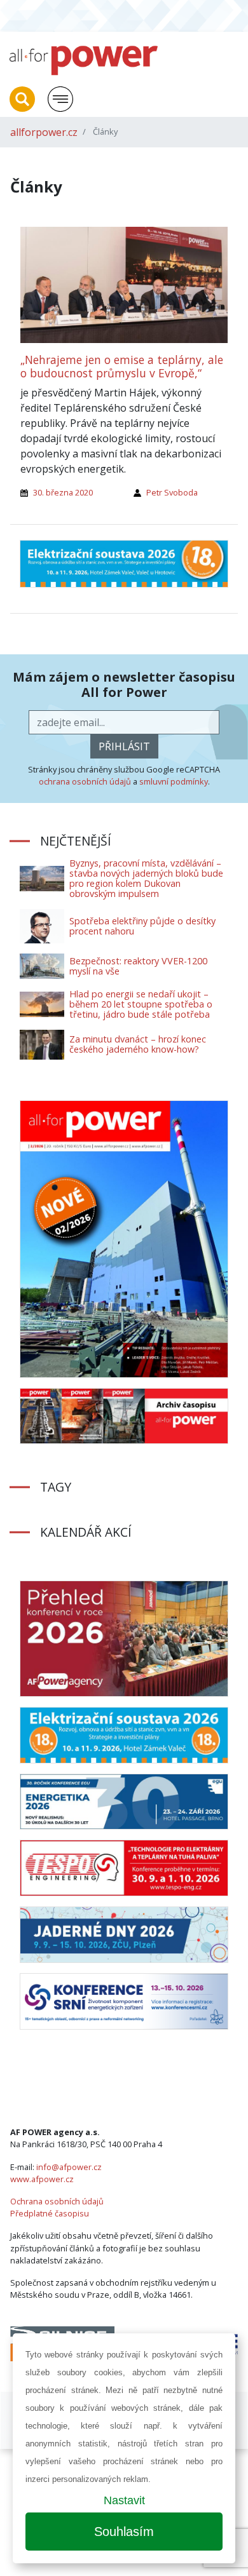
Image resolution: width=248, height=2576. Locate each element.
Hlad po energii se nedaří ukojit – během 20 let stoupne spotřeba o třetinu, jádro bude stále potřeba (141, 1004)
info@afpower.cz (69, 2167)
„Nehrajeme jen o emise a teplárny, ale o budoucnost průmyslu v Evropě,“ (122, 366)
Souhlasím (124, 2532)
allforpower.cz (44, 132)
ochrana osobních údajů (85, 781)
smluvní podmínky (174, 781)
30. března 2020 (63, 492)
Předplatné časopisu (50, 2213)
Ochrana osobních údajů (57, 2201)
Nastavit (124, 2500)
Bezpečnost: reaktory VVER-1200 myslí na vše (138, 966)
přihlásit (124, 746)
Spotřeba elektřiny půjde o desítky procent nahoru (142, 926)
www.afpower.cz (42, 2179)
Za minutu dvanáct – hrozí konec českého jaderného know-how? (138, 1044)
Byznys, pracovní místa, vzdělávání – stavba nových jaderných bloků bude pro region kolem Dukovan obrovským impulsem (146, 878)
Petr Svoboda (172, 492)
